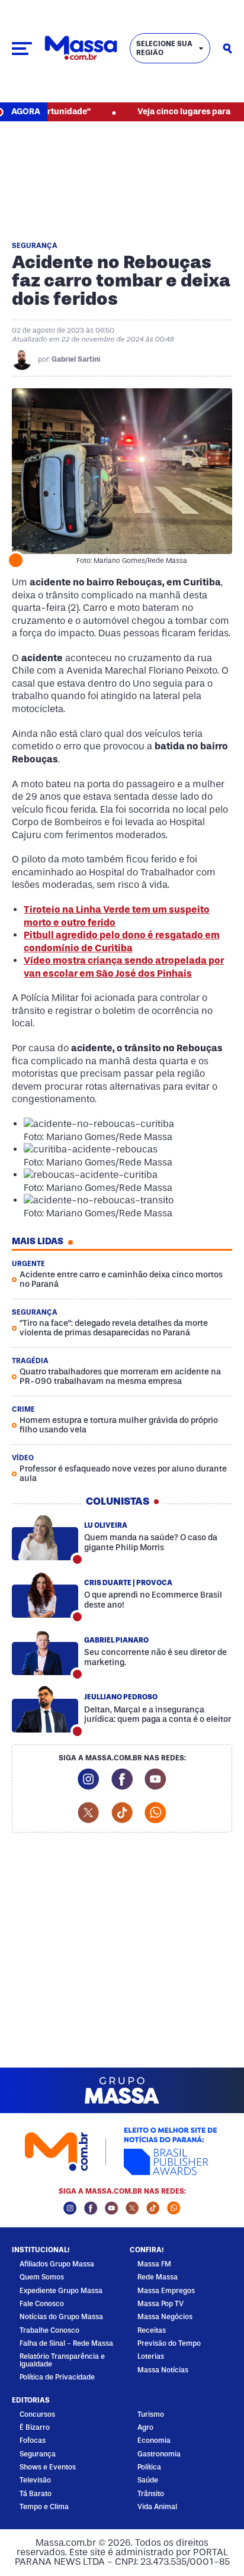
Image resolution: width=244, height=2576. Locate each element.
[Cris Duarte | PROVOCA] (45, 1595)
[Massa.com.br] (81, 48)
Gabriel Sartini (76, 359)
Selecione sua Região (164, 48)
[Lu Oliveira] (45, 1538)
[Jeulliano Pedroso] (45, 1709)
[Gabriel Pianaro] (45, 1653)
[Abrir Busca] (227, 49)
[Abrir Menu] (22, 49)
